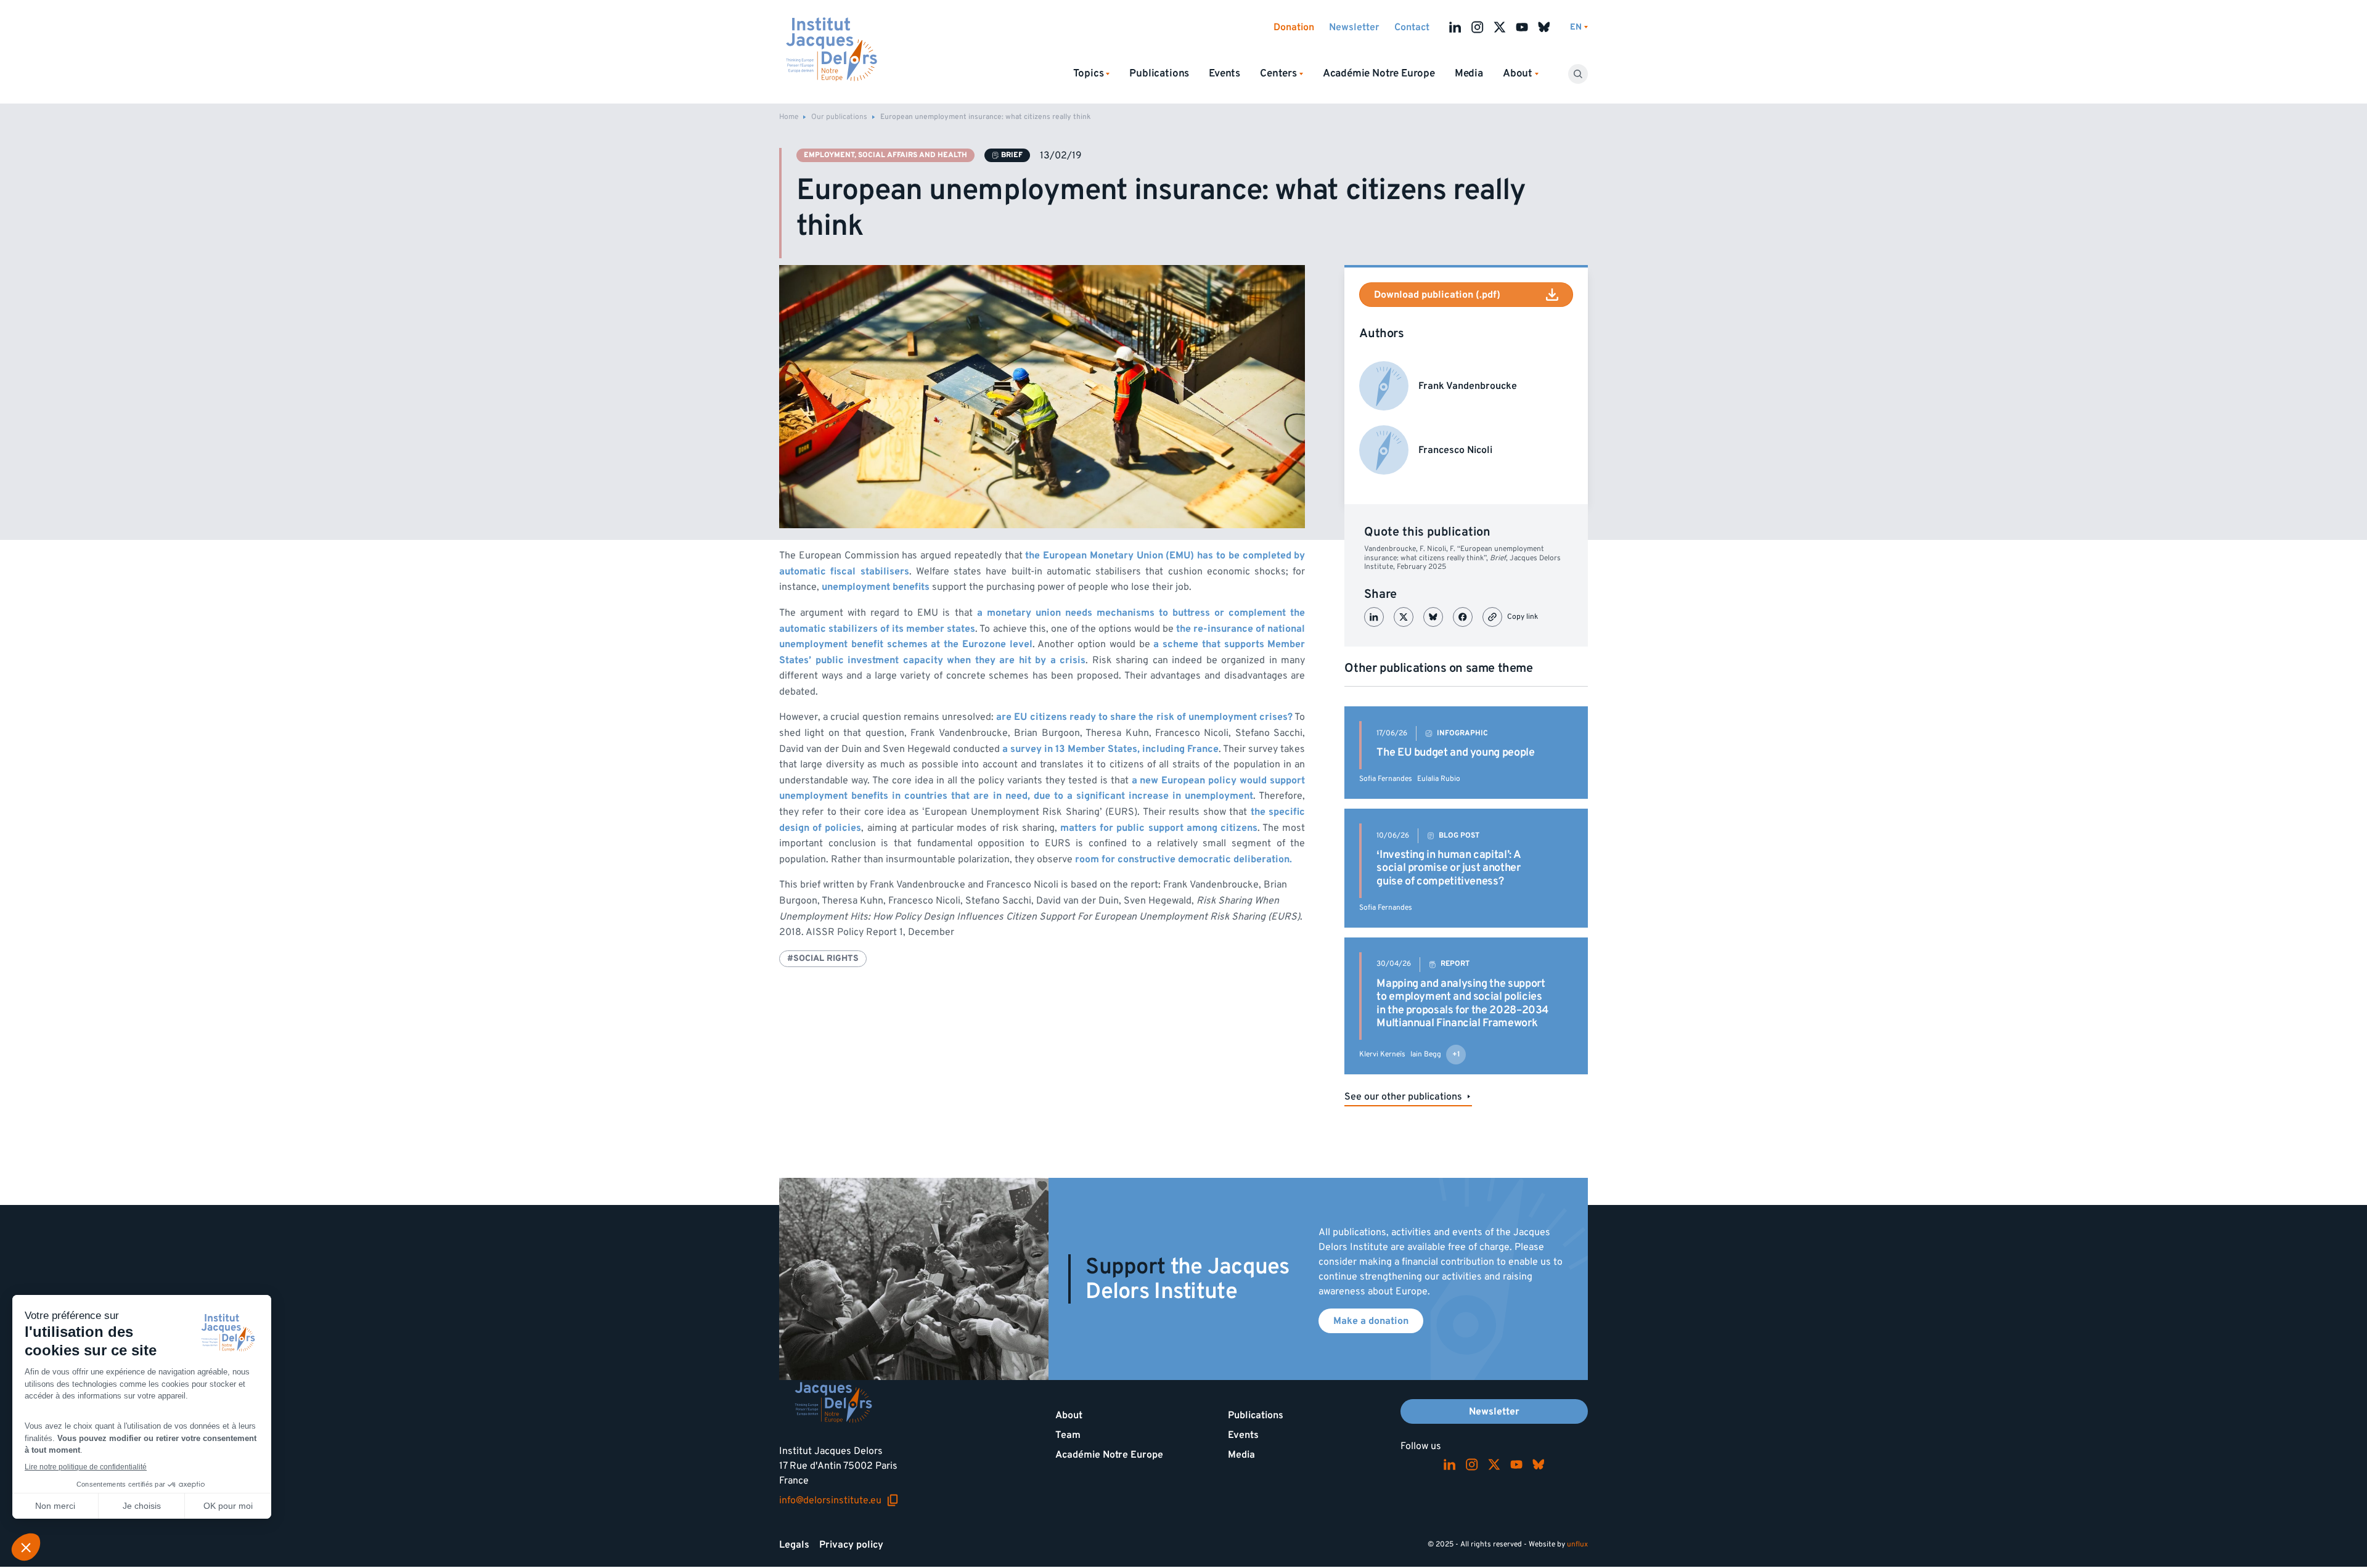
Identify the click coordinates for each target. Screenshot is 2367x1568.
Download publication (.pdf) (1437, 295)
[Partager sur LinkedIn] (1374, 617)
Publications (1159, 73)
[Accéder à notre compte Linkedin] (1455, 27)
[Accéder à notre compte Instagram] (1478, 27)
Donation (1294, 27)
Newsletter (1354, 27)
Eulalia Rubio (1439, 779)
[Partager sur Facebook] (1463, 617)
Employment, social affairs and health (885, 155)
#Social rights (823, 958)
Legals (794, 1545)
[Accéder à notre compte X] (1500, 27)
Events (1224, 73)
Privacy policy (851, 1545)
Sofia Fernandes (1386, 779)
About (1069, 1415)
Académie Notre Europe (1379, 73)
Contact (1412, 27)
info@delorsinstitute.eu (839, 1500)
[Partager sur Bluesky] (1433, 617)
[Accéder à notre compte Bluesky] (1544, 27)
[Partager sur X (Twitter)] (1404, 617)
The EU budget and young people (1455, 752)
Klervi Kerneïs (1382, 1054)
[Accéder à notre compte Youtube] (1522, 27)
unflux (1577, 1544)
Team (1068, 1435)
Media (1469, 73)
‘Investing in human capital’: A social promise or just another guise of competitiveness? (1449, 868)
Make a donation (1371, 1321)
